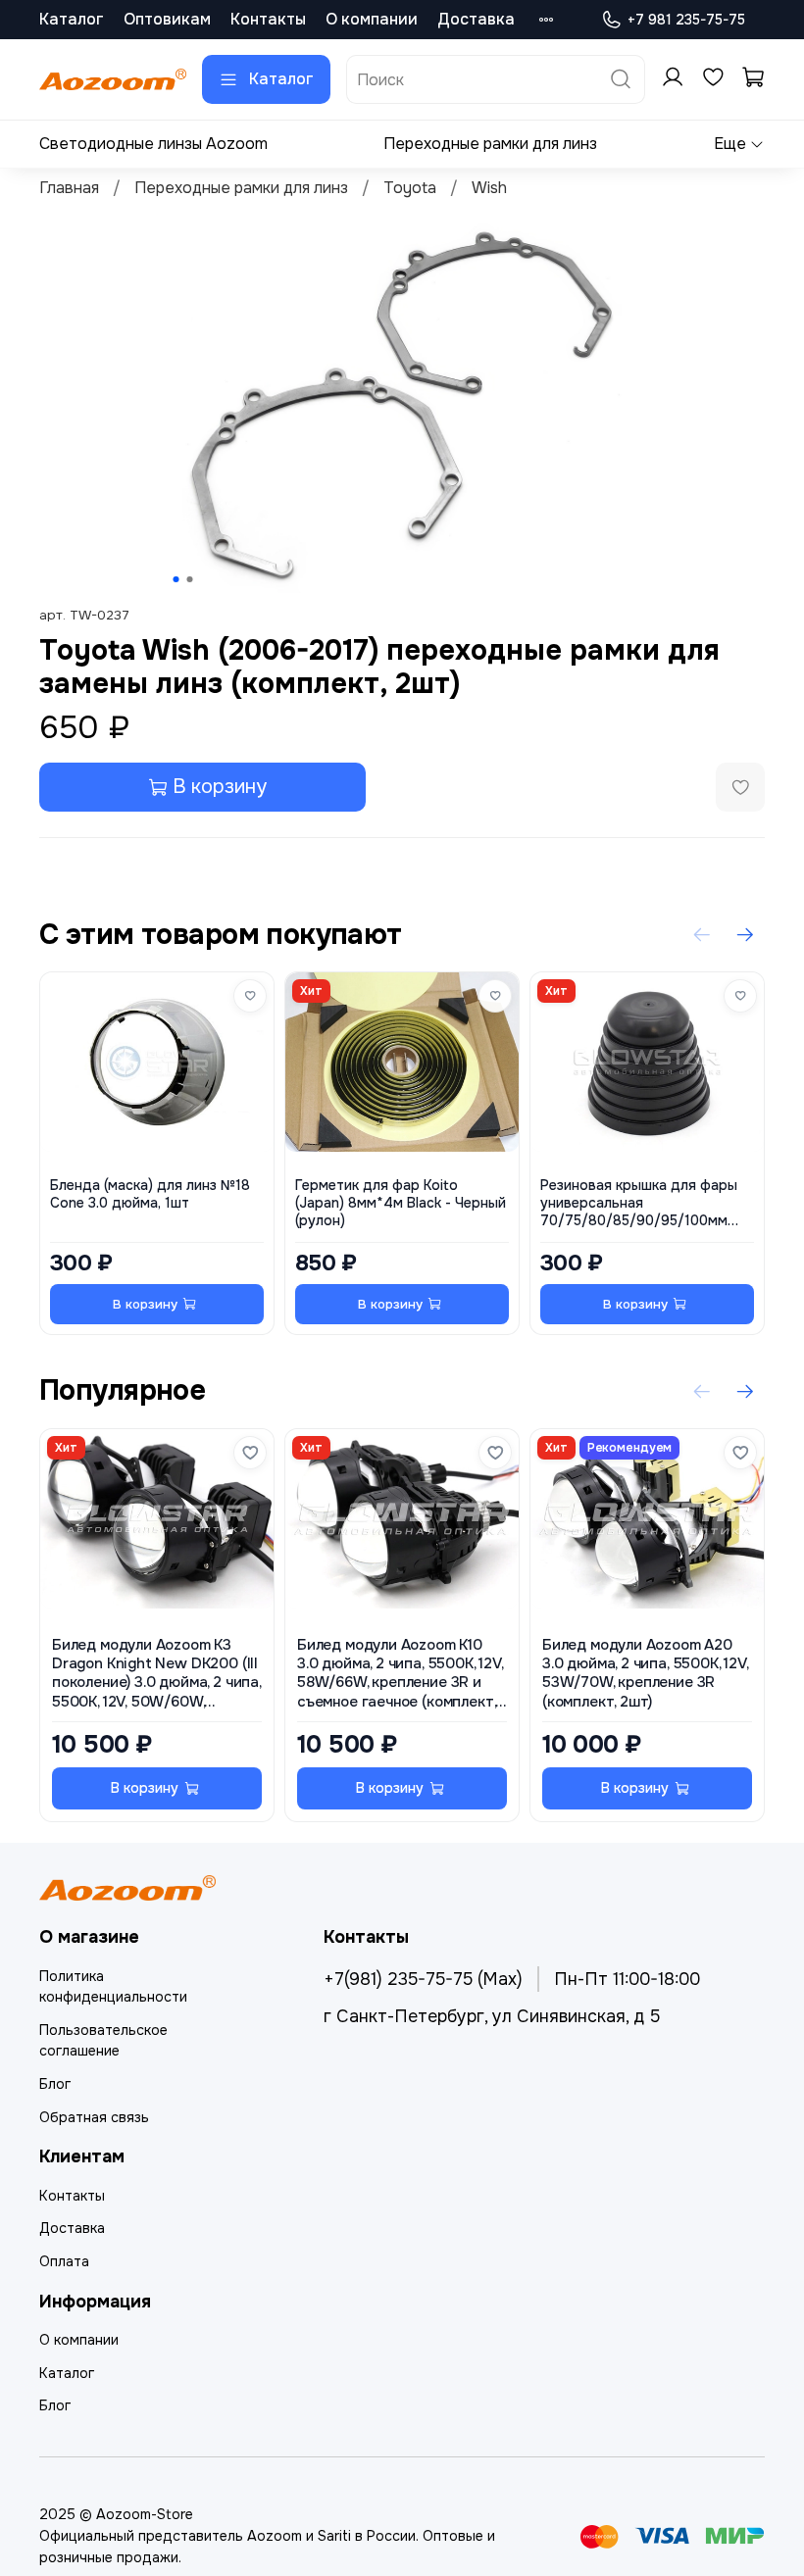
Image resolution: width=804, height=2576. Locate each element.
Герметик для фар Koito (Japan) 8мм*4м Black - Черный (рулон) (401, 1203)
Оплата (64, 2261)
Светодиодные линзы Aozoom (153, 144)
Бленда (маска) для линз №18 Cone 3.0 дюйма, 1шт (150, 1194)
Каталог (72, 19)
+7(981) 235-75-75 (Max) (423, 1979)
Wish (489, 188)
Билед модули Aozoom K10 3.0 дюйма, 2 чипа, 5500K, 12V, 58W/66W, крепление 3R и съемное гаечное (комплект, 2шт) (400, 1674)
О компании (372, 19)
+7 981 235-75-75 (686, 20)
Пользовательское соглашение (103, 2041)
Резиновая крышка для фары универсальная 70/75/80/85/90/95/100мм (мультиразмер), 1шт (639, 1204)
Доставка (476, 19)
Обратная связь (94, 2117)
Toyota (410, 188)
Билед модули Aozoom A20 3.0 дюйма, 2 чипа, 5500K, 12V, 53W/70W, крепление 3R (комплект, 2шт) (645, 1674)
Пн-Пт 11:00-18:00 (627, 1979)
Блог (55, 2084)
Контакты (268, 19)
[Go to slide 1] (176, 579)
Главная (69, 188)
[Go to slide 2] (190, 579)
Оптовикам (167, 19)
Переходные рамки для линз (490, 144)
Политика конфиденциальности (113, 1987)
